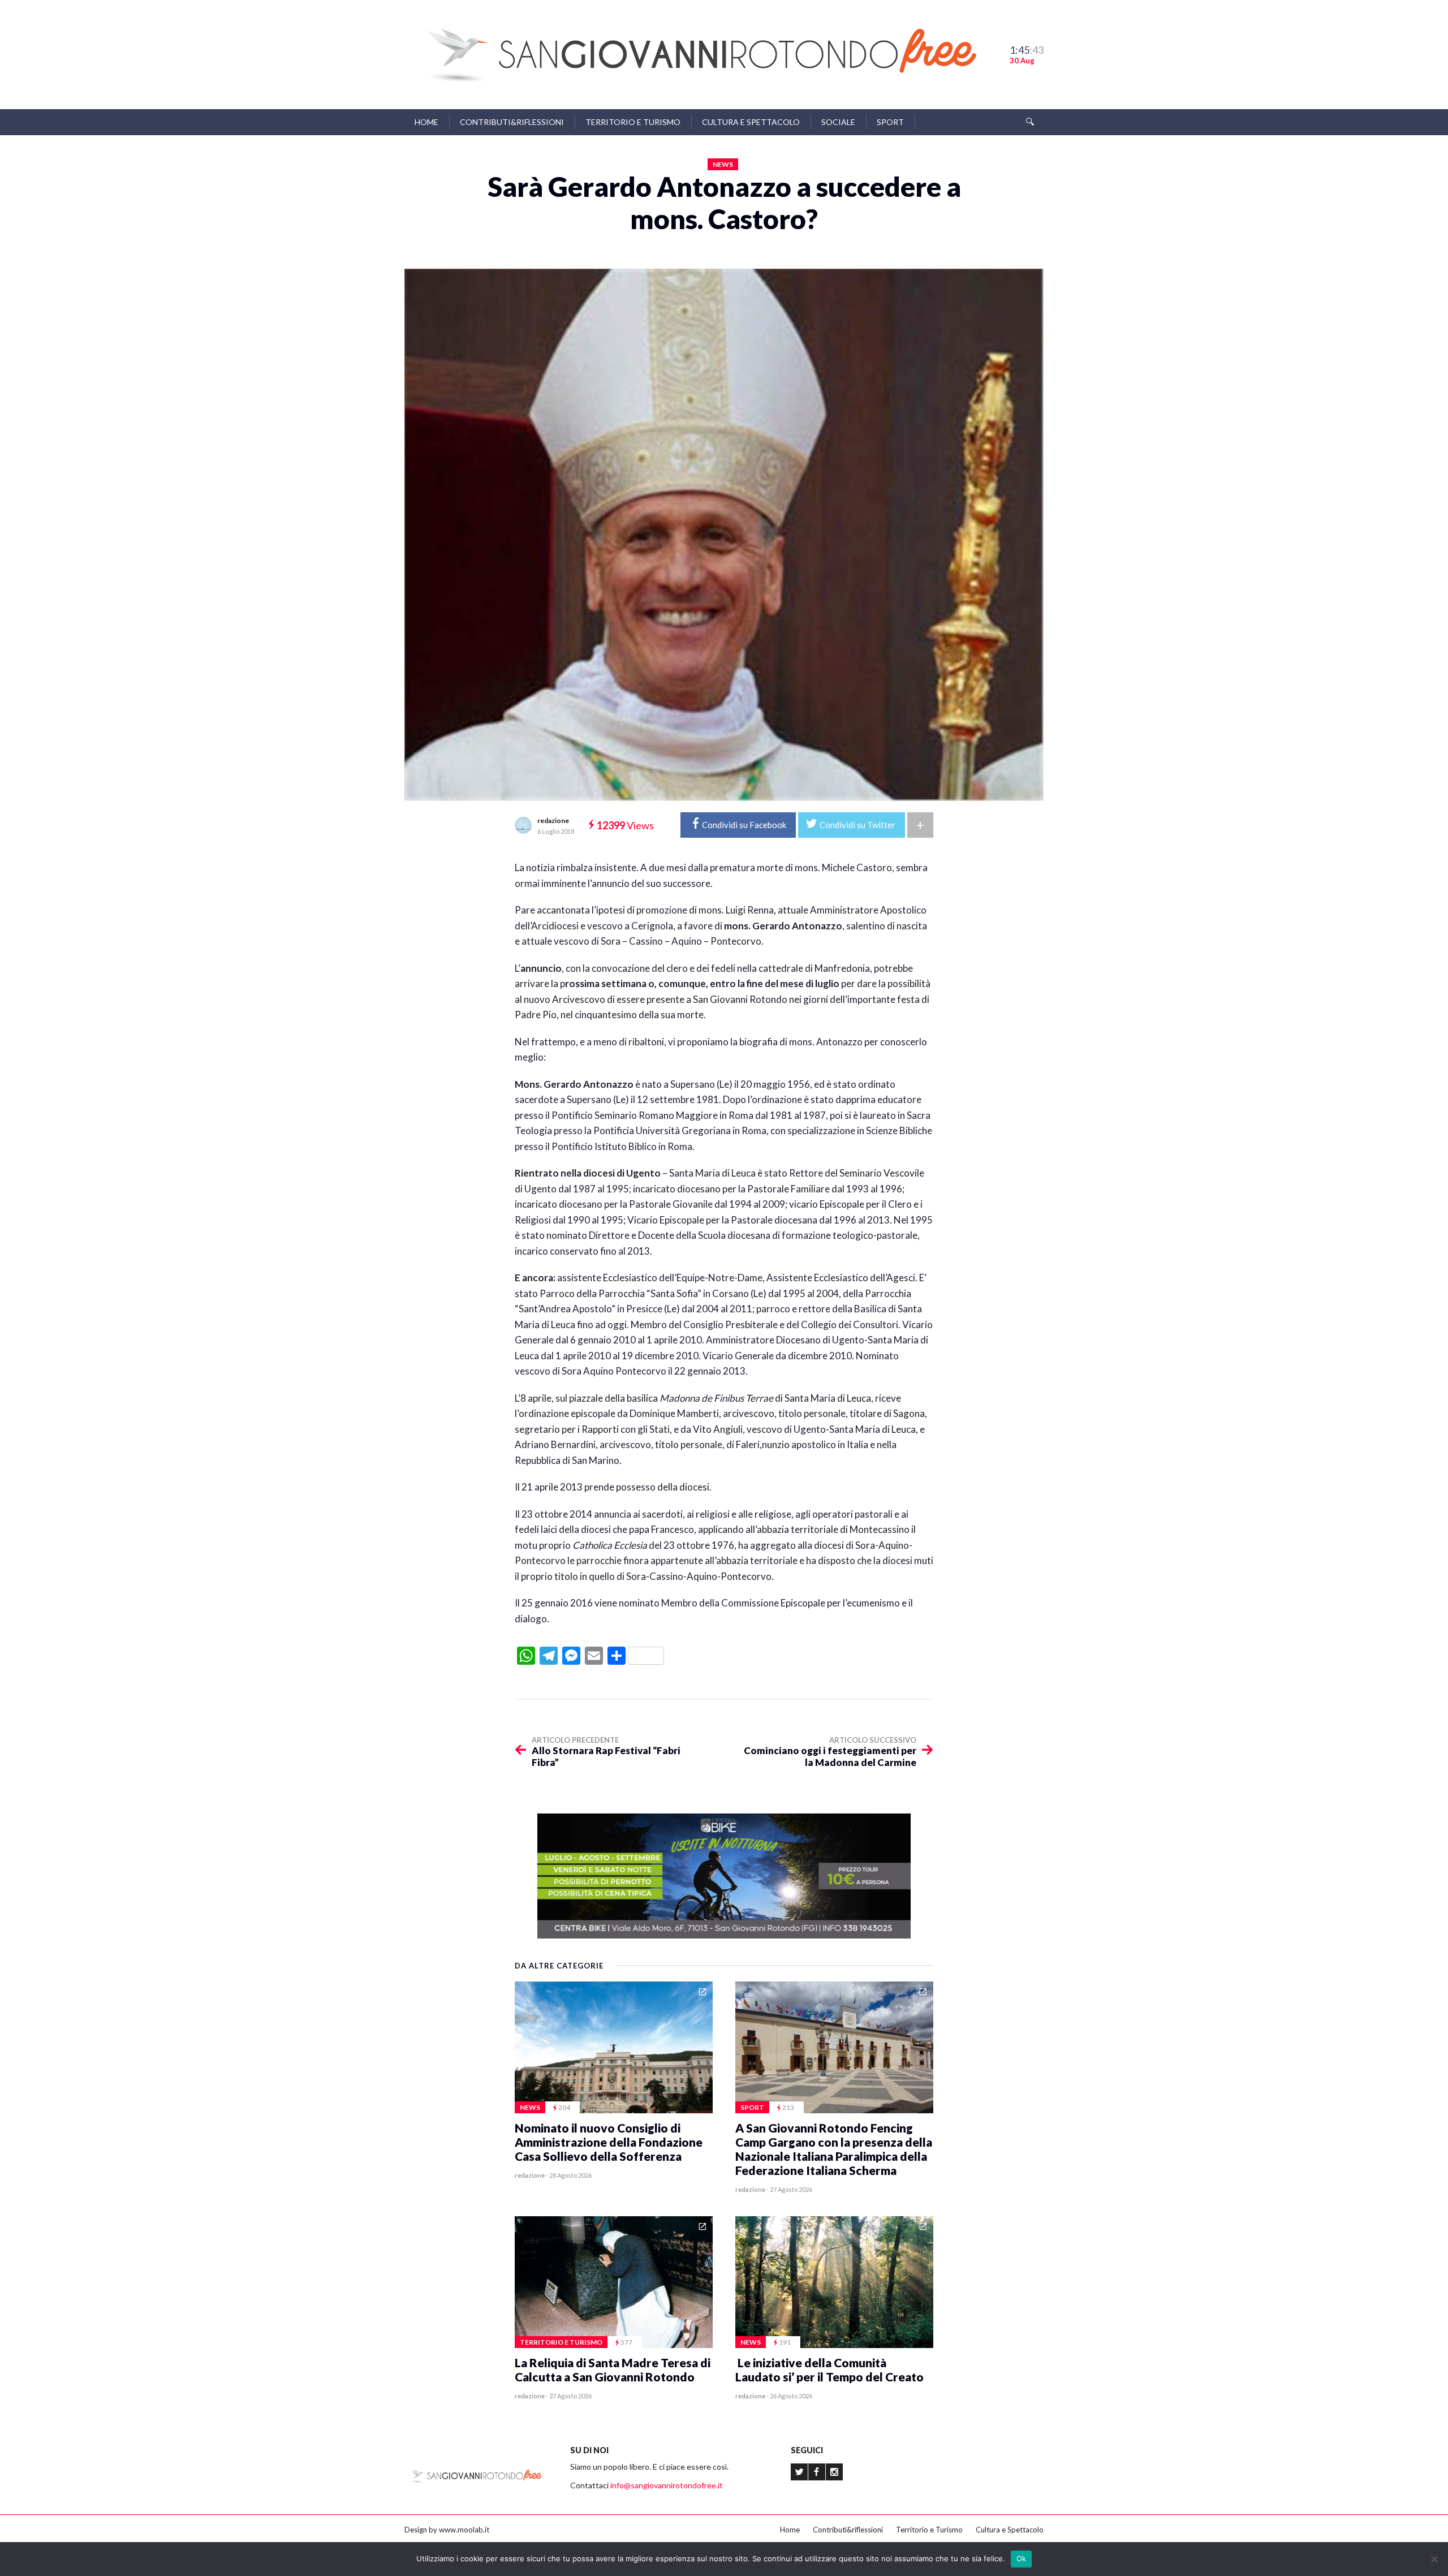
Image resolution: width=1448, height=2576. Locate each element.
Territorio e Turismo (633, 122)
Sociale (838, 122)
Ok (1022, 2558)
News (723, 164)
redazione (553, 820)
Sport (890, 122)
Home (426, 122)
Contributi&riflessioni (512, 122)
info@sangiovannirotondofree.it (667, 2485)
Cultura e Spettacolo (751, 122)
